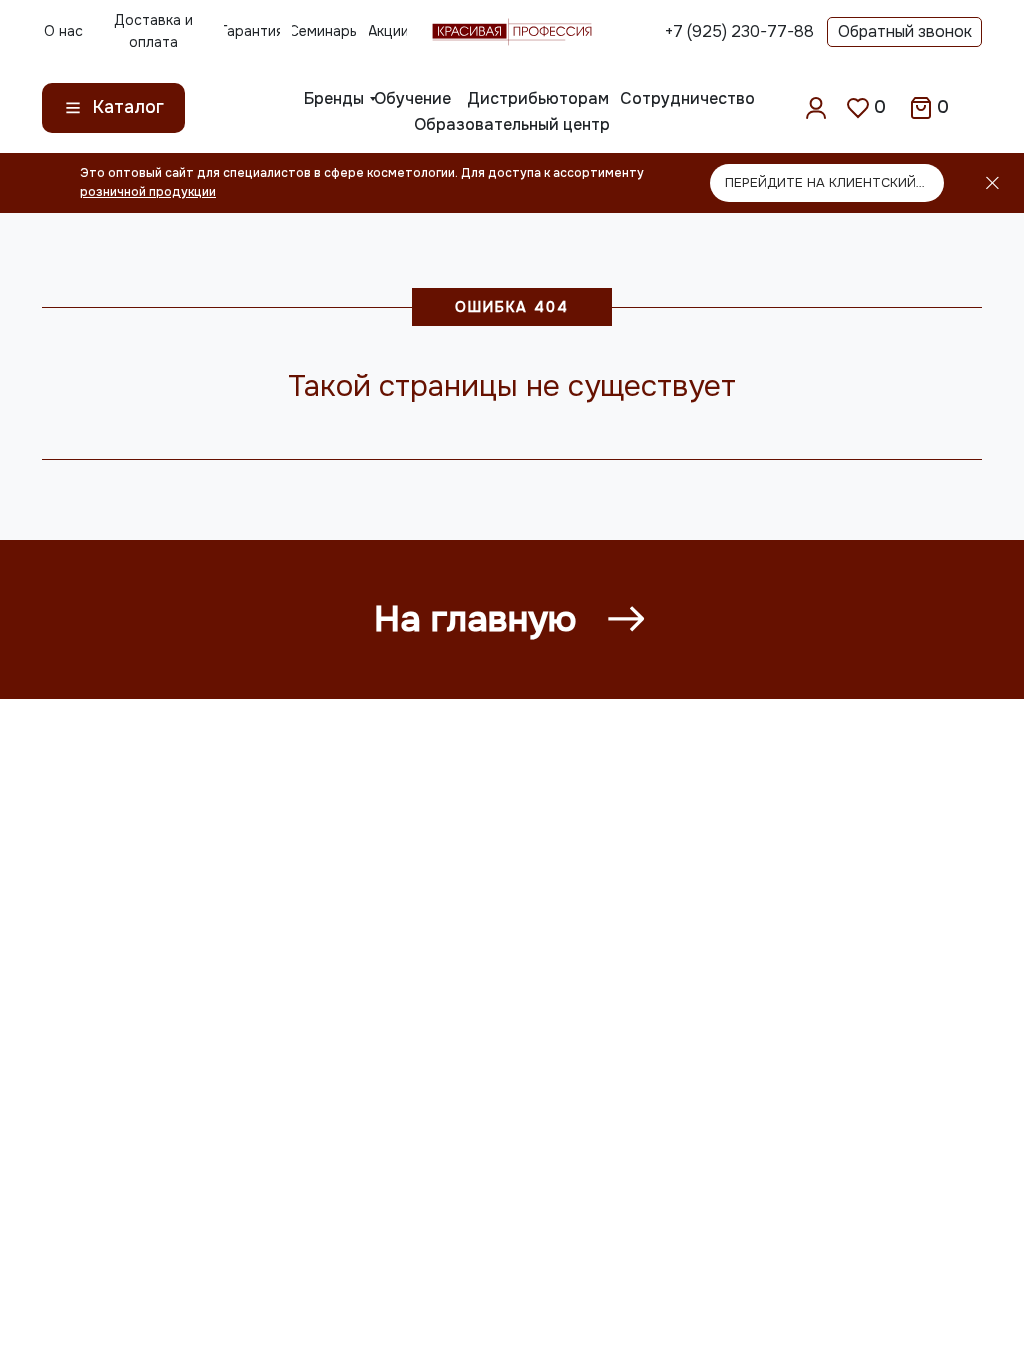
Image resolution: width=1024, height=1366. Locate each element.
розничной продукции (148, 192)
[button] (904, 32)
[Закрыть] (992, 183)
